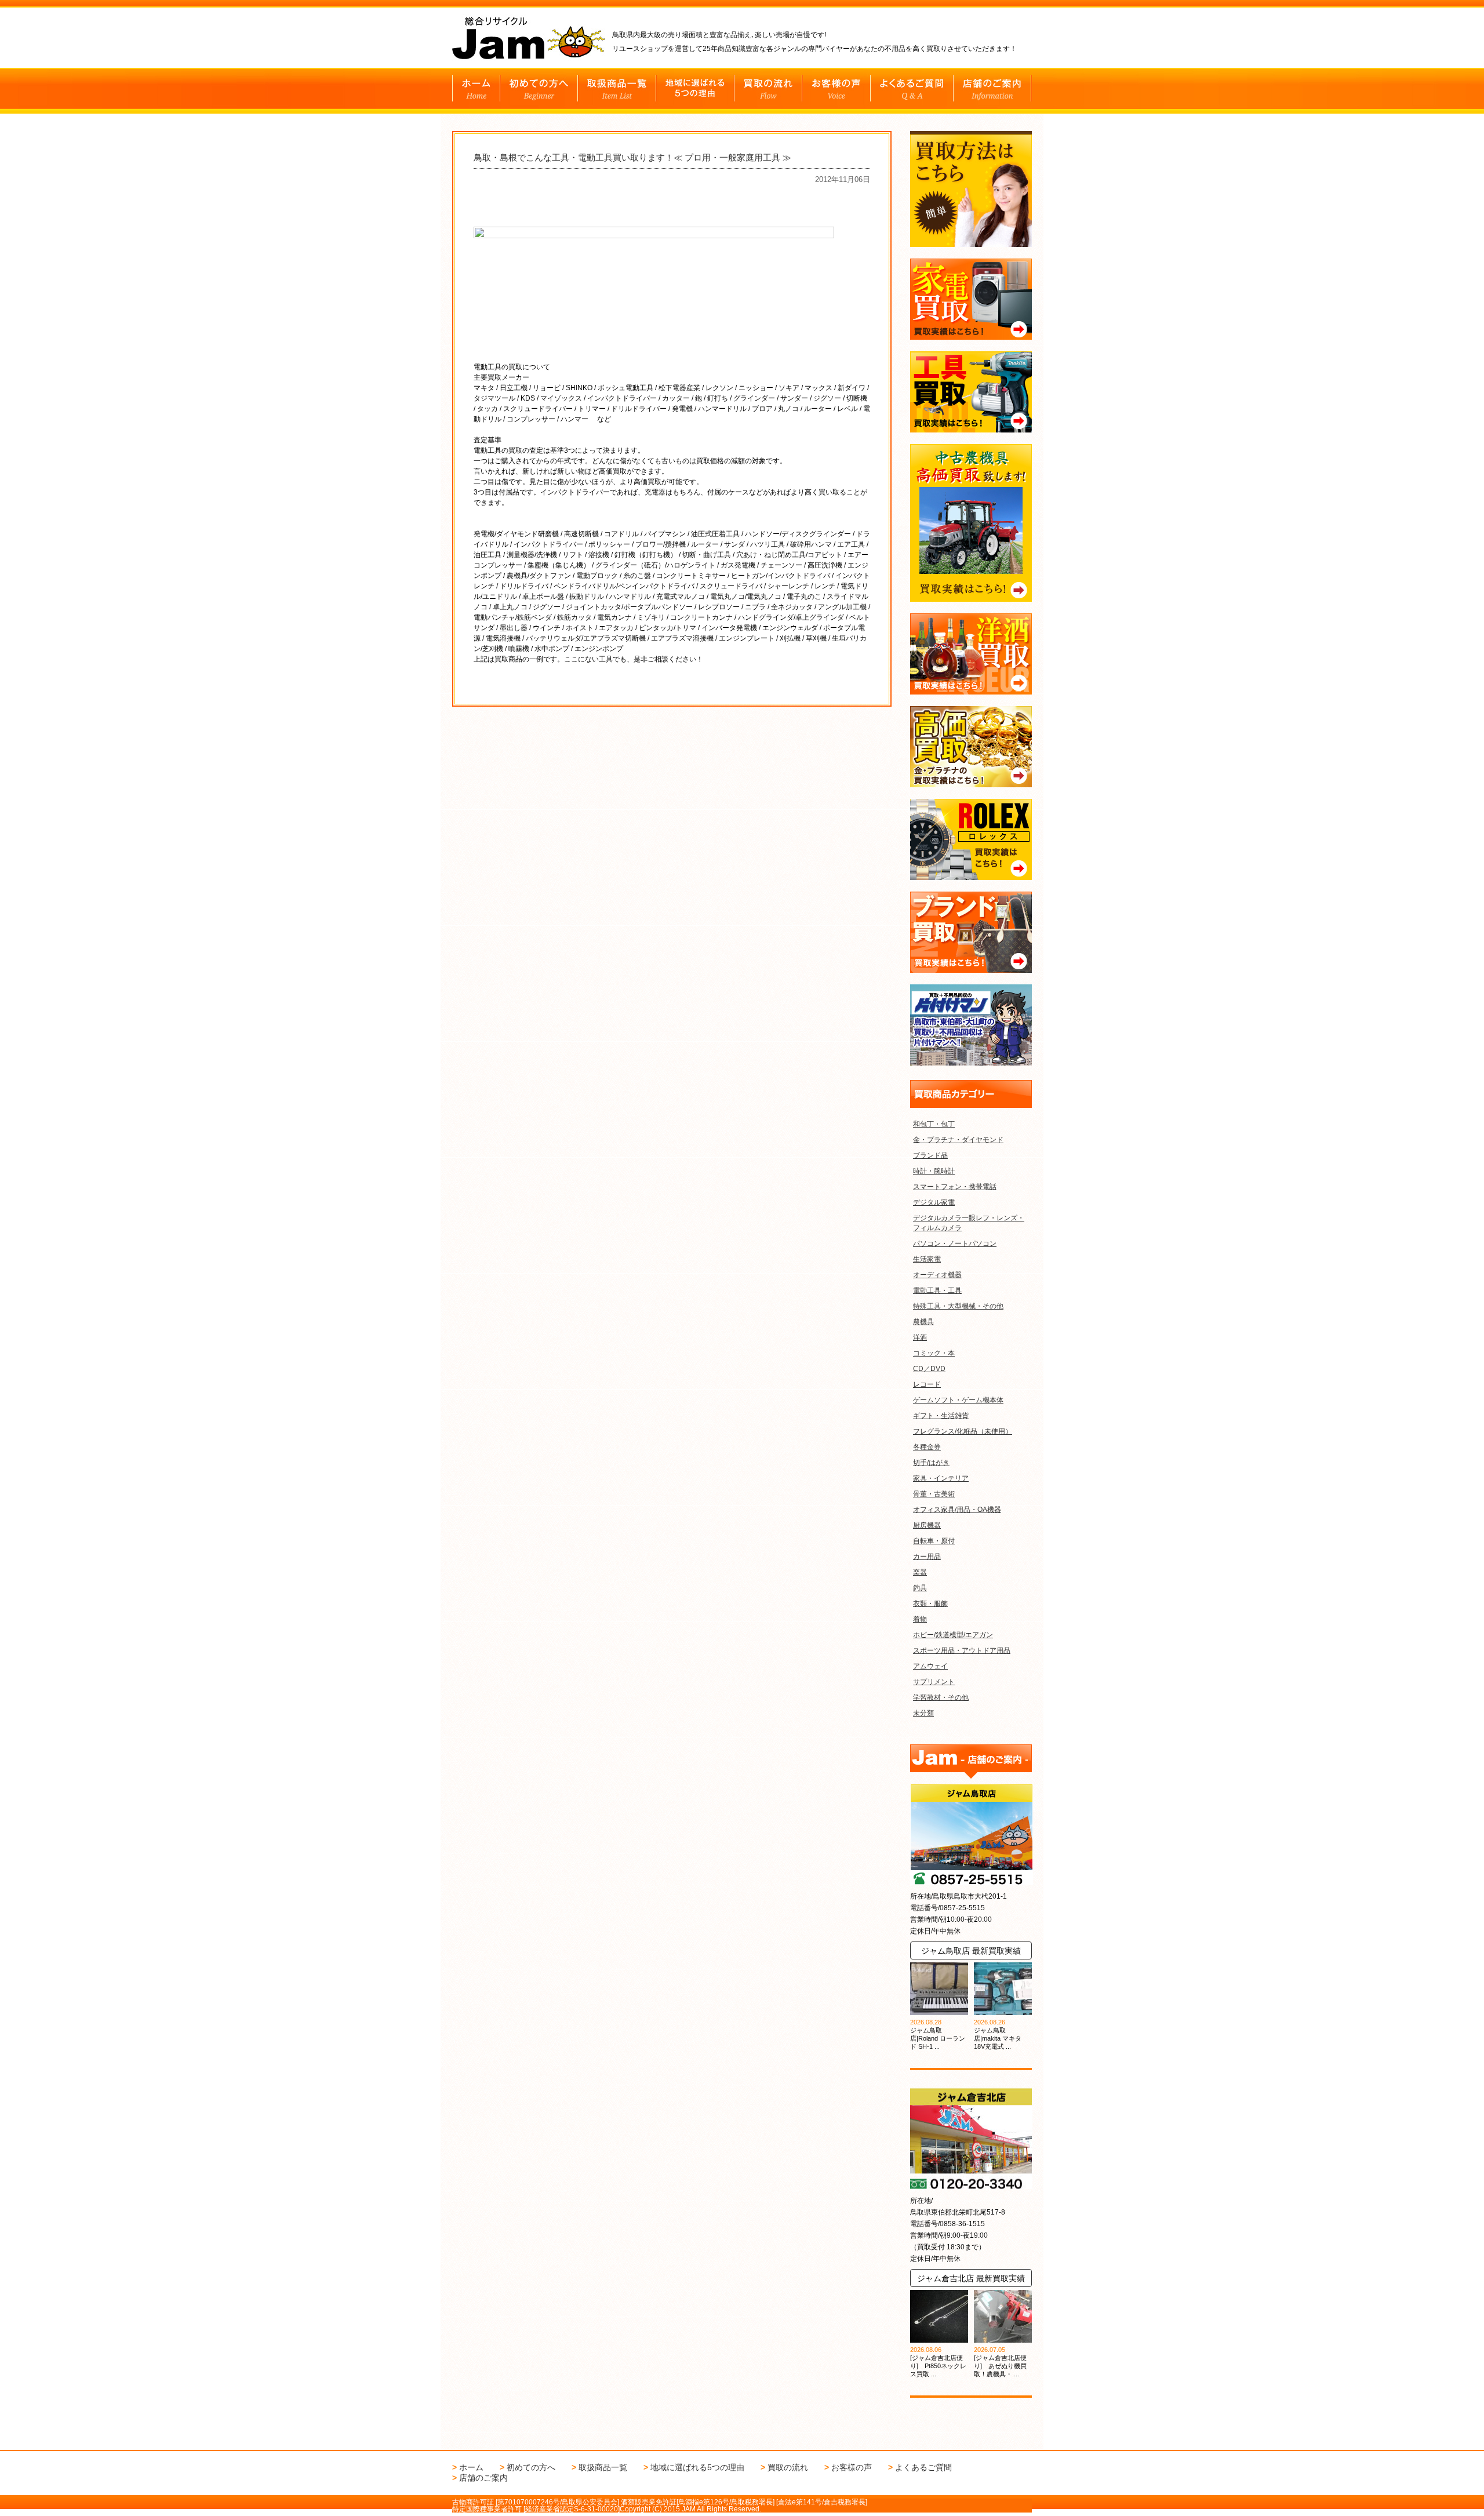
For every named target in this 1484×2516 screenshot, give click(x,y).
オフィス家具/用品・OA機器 (957, 1510)
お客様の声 (852, 2467)
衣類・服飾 (930, 1604)
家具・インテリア (941, 1478)
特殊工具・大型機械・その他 (958, 1306)
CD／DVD (929, 1369)
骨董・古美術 (934, 1494)
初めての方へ (531, 2467)
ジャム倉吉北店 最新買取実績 (971, 2278)
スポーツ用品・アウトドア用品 (962, 1650)
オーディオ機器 (937, 1275)
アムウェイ (930, 1666)
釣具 (920, 1588)
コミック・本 (934, 1353)
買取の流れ (788, 2467)
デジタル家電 (934, 1202)
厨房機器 (927, 1525)
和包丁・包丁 (934, 1124)
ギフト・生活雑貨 (941, 1416)
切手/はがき (931, 1463)
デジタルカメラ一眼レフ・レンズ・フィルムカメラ (969, 1223)
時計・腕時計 (934, 1171)
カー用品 (927, 1557)
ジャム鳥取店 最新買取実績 (971, 1951)
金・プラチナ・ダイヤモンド (958, 1140)
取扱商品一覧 (603, 2467)
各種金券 (927, 1447)
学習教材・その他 (941, 1697)
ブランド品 (930, 1155)
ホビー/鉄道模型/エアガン (953, 1635)
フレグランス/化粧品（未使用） (963, 1431)
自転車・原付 (934, 1541)
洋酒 (920, 1337)
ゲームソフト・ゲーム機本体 (958, 1400)
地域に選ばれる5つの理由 (697, 2467)
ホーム (471, 2467)
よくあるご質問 (923, 2467)
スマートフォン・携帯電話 (955, 1187)
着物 (920, 1619)
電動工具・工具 (937, 1290)
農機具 (923, 1322)
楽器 (920, 1572)
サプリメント (934, 1682)
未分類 (923, 1713)
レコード (927, 1384)
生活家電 (927, 1259)
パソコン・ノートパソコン (955, 1244)
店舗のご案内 (483, 2478)
